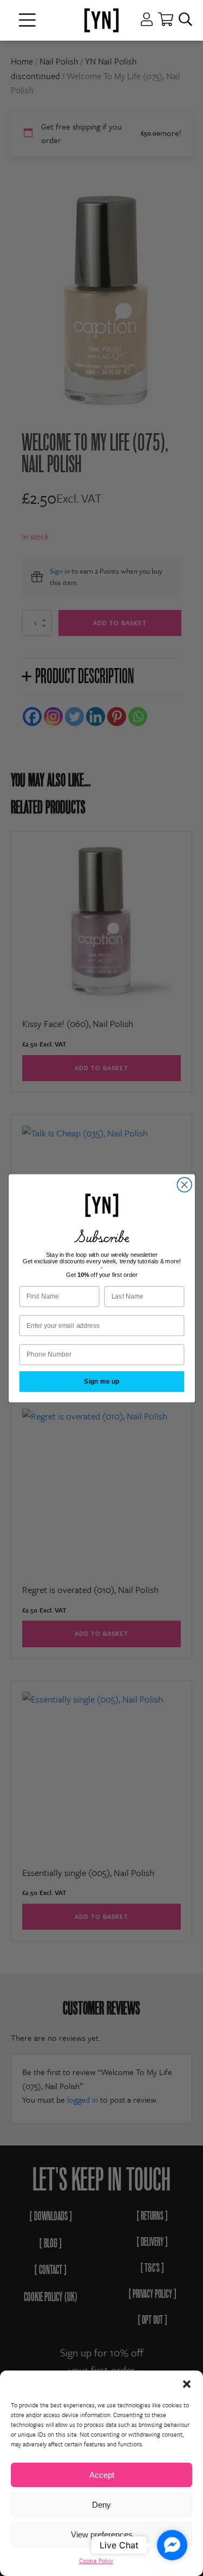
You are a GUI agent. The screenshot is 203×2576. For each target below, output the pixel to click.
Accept (102, 2475)
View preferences (102, 2535)
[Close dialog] (184, 1184)
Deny (101, 2505)
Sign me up (102, 1381)
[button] (187, 2384)
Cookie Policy (96, 2561)
